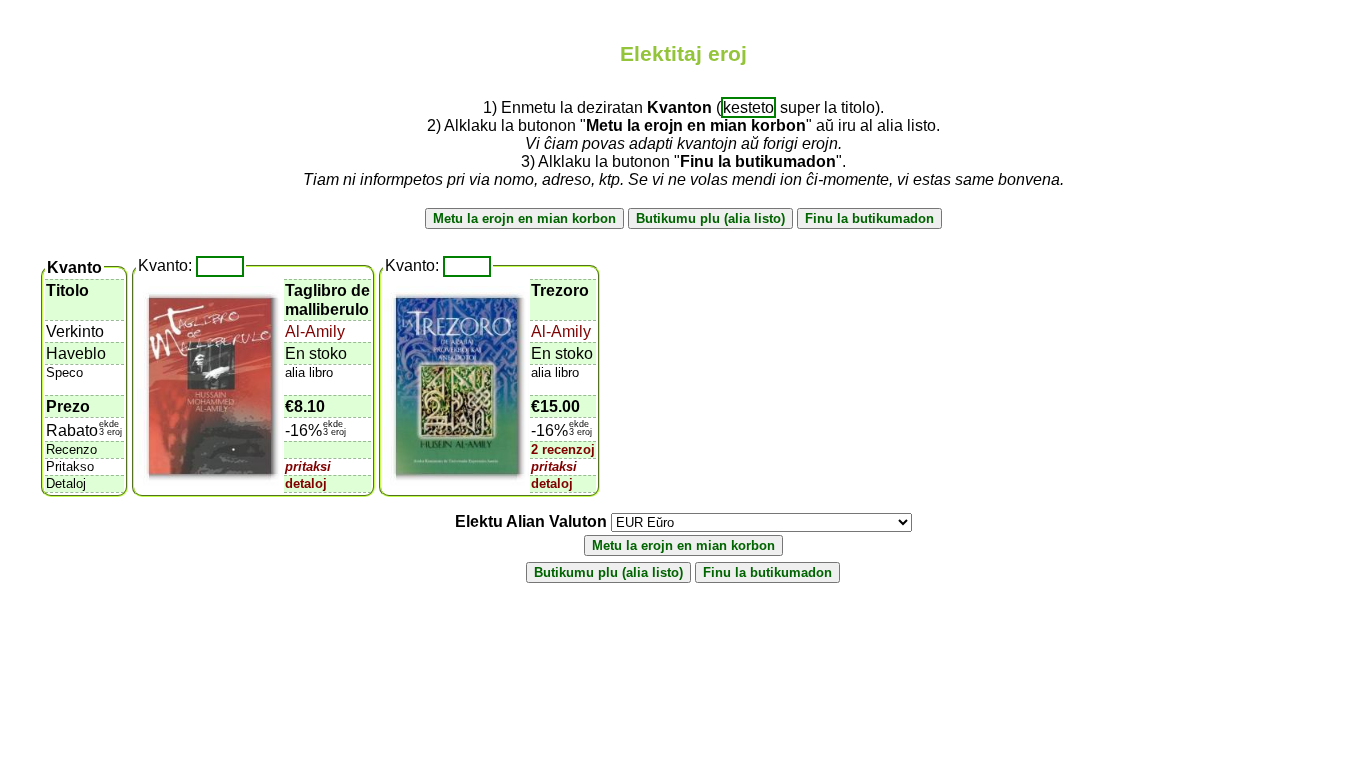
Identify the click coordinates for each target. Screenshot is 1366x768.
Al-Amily (315, 331)
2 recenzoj (563, 449)
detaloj (306, 483)
